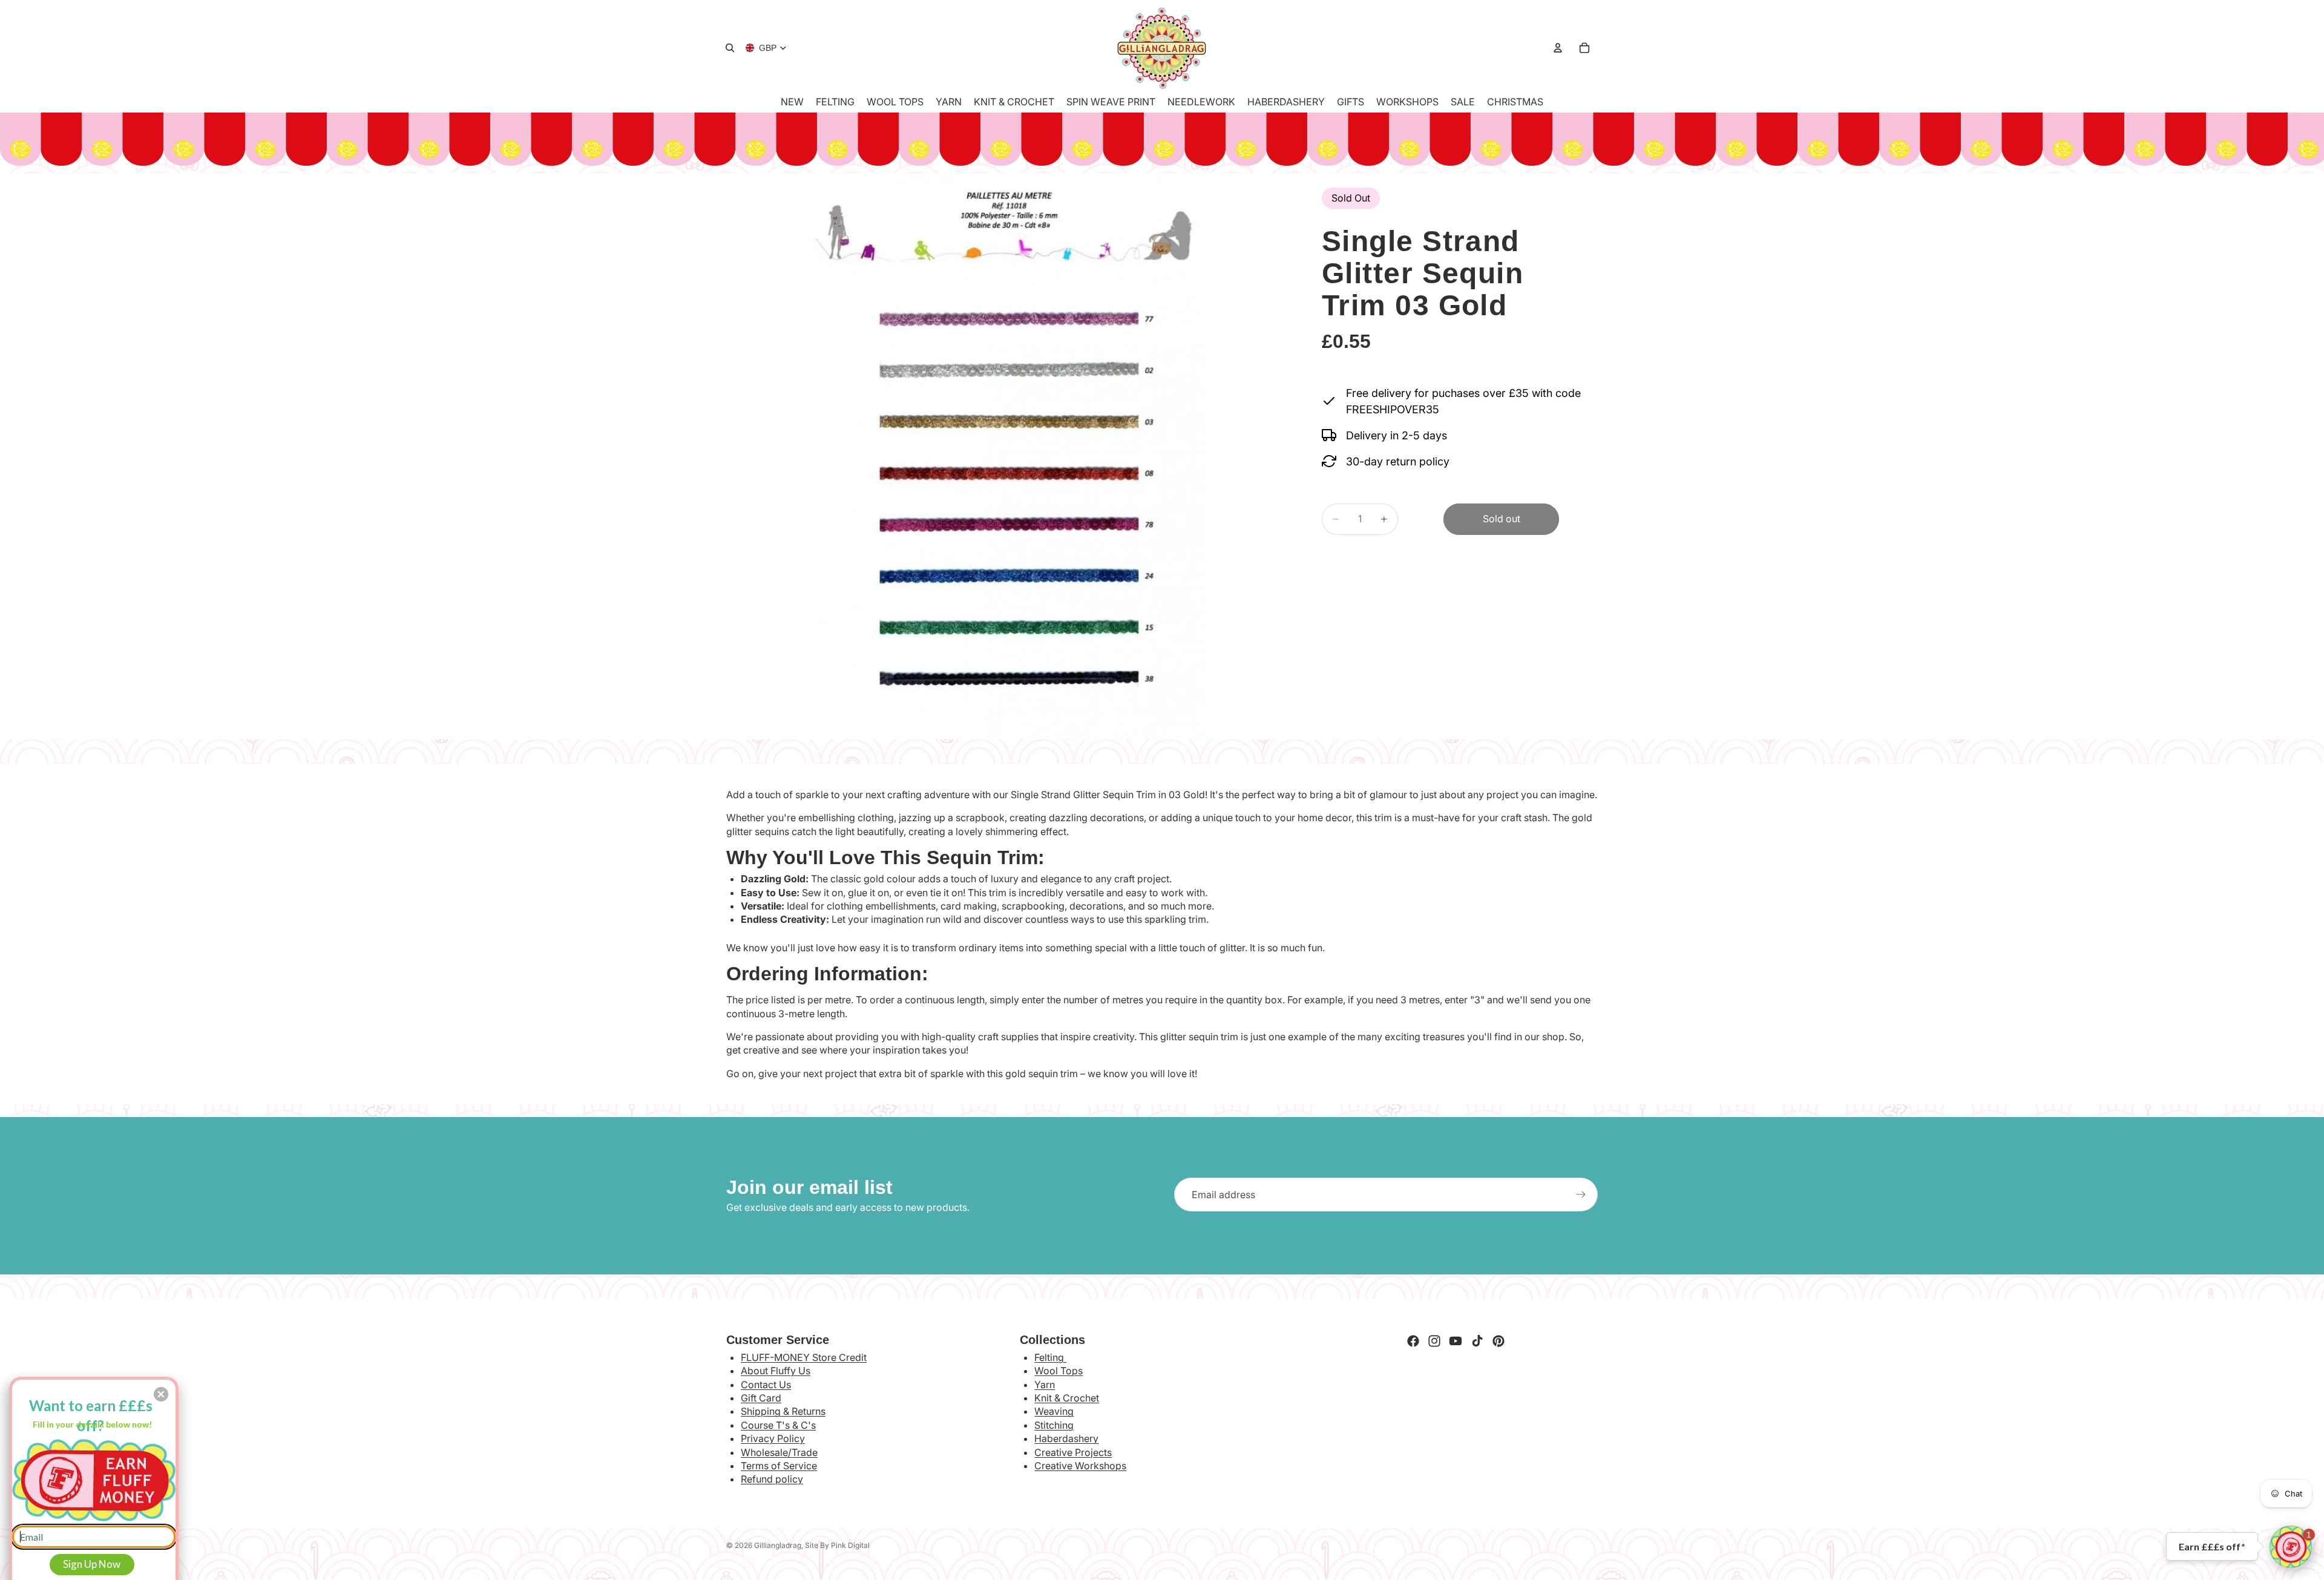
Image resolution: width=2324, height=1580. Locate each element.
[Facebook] (1413, 1341)
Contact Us (766, 1385)
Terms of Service (779, 1466)
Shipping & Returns (783, 1411)
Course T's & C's (778, 1425)
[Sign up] (1581, 1195)
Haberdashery (1066, 1438)
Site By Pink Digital (837, 1545)
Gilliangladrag (778, 1545)
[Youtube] (1456, 1341)
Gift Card (761, 1398)
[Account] (1558, 48)
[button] (2291, 1547)
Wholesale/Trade (779, 1452)
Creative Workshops (1080, 1466)
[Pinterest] (1498, 1341)
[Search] (730, 48)
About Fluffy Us (776, 1371)
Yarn (1045, 1385)
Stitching (1054, 1425)
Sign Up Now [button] (92, 1564)
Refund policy (772, 1479)
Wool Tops (1059, 1371)
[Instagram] (1434, 1341)
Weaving (1054, 1411)
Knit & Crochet (1067, 1398)
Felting (1050, 1357)
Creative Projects (1073, 1452)
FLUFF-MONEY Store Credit (804, 1357)
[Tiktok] (1477, 1341)
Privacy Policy (773, 1438)
